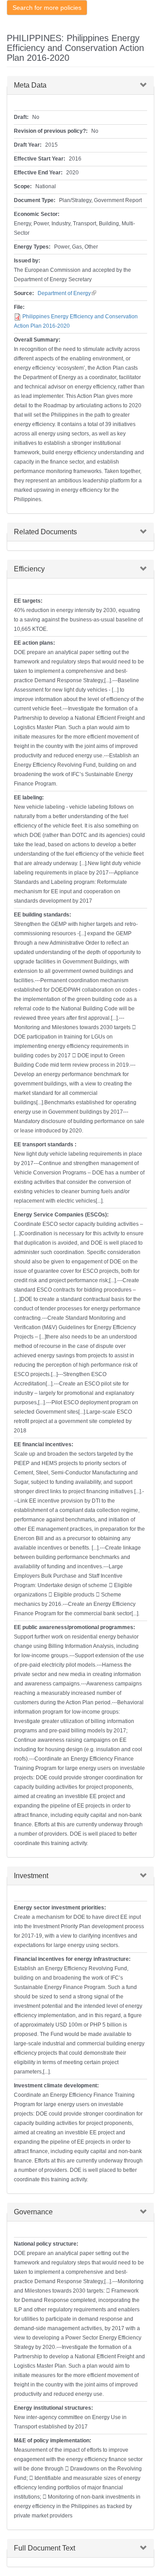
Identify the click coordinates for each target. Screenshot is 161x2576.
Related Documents (45, 532)
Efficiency (29, 569)
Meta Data (30, 85)
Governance (33, 2212)
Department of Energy (67, 293)
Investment (31, 1876)
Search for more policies (47, 8)
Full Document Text (44, 2548)
